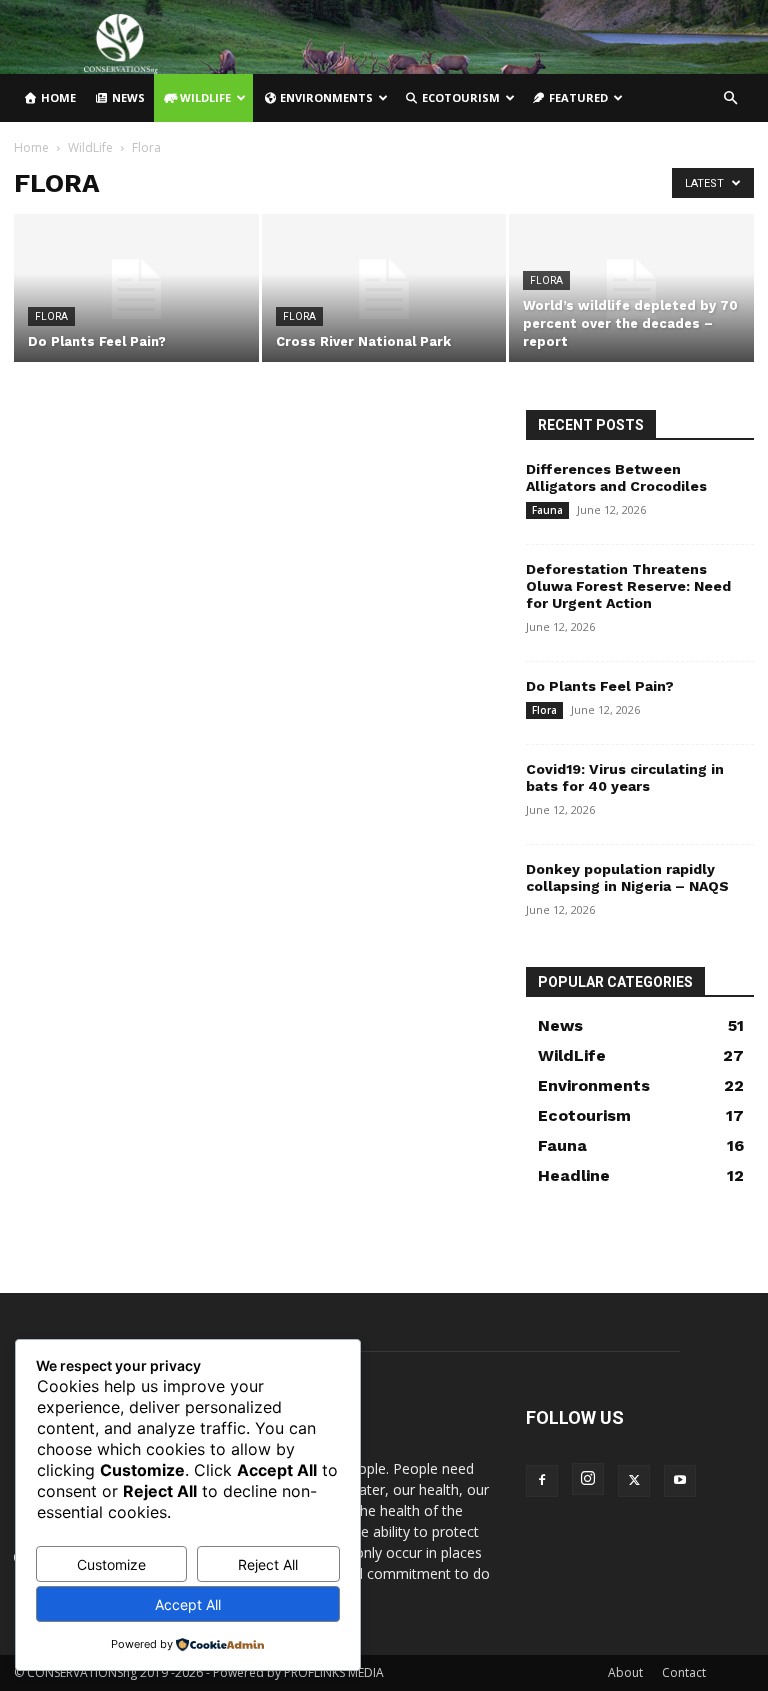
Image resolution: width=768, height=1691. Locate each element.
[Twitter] (634, 1481)
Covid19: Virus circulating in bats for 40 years (625, 777)
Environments (325, 97)
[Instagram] (588, 1479)
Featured (577, 97)
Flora (51, 316)
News (127, 97)
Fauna (547, 510)
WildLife (204, 97)
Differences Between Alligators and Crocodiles (616, 477)
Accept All (188, 1604)
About (625, 1672)
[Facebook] (542, 1481)
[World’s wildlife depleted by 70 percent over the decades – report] (631, 289)
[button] (730, 98)
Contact (684, 1672)
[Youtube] (680, 1481)
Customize (111, 1564)
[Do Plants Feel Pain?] (136, 289)
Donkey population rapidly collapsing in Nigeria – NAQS (627, 877)
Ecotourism (459, 97)
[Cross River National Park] (384, 289)
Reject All (268, 1564)
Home (57, 97)
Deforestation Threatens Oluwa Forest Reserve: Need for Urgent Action (628, 586)
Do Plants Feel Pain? (600, 686)
